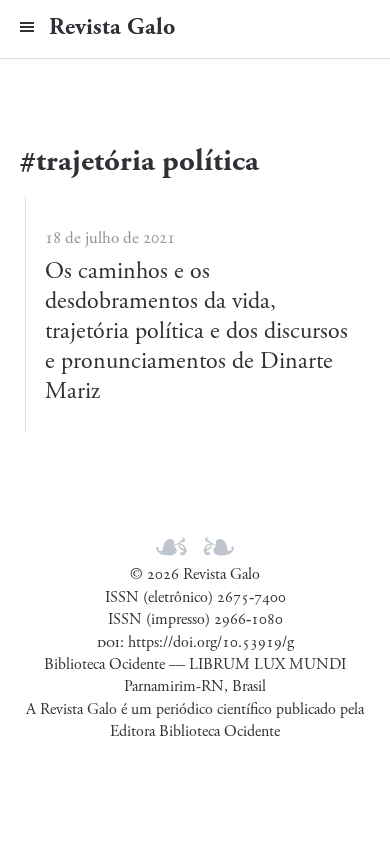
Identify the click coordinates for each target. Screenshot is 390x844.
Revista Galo (112, 27)
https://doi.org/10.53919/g (211, 642)
